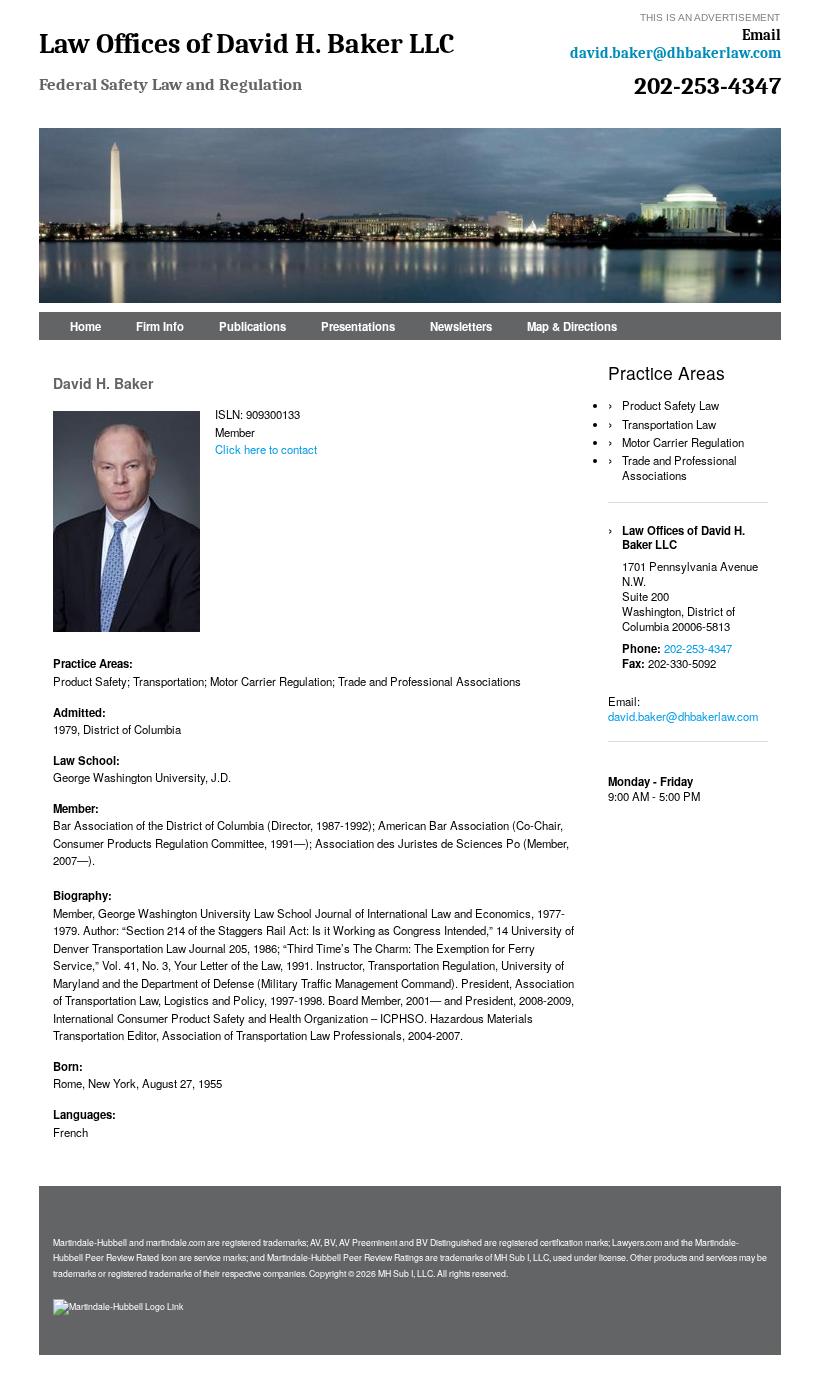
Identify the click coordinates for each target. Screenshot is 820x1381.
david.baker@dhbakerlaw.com (675, 53)
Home (85, 326)
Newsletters (461, 326)
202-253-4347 (707, 86)
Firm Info (160, 326)
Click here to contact (266, 449)
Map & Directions (572, 326)
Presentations (358, 326)
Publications (252, 326)
